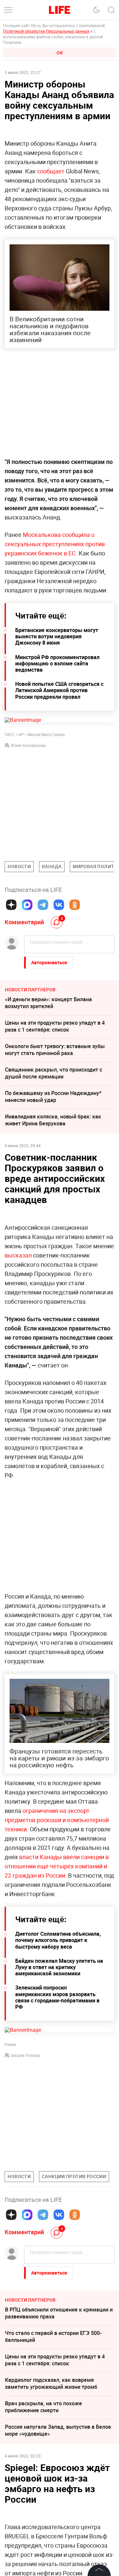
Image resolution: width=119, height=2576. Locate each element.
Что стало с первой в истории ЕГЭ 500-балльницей (53, 2336)
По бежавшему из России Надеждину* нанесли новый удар (53, 1096)
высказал (18, 1255)
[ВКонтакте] (59, 905)
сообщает (51, 171)
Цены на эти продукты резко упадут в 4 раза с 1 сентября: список (55, 1026)
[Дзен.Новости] (11, 905)
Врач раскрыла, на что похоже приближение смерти (43, 2407)
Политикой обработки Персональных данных (46, 31)
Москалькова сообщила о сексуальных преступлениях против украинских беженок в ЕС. (55, 544)
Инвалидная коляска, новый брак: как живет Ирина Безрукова (53, 1120)
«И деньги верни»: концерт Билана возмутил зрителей (48, 1003)
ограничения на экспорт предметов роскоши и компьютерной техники (57, 1820)
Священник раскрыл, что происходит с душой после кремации (54, 1073)
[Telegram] (43, 905)
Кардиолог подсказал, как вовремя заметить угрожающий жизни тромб (51, 2383)
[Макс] (27, 905)
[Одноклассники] (75, 905)
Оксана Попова (25, 2055)
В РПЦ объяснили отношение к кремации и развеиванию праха (59, 2313)
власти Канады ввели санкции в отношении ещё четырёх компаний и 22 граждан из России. (57, 1866)
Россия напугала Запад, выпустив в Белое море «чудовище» (58, 2430)
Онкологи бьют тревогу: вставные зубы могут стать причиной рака (55, 1050)
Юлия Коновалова (28, 745)
